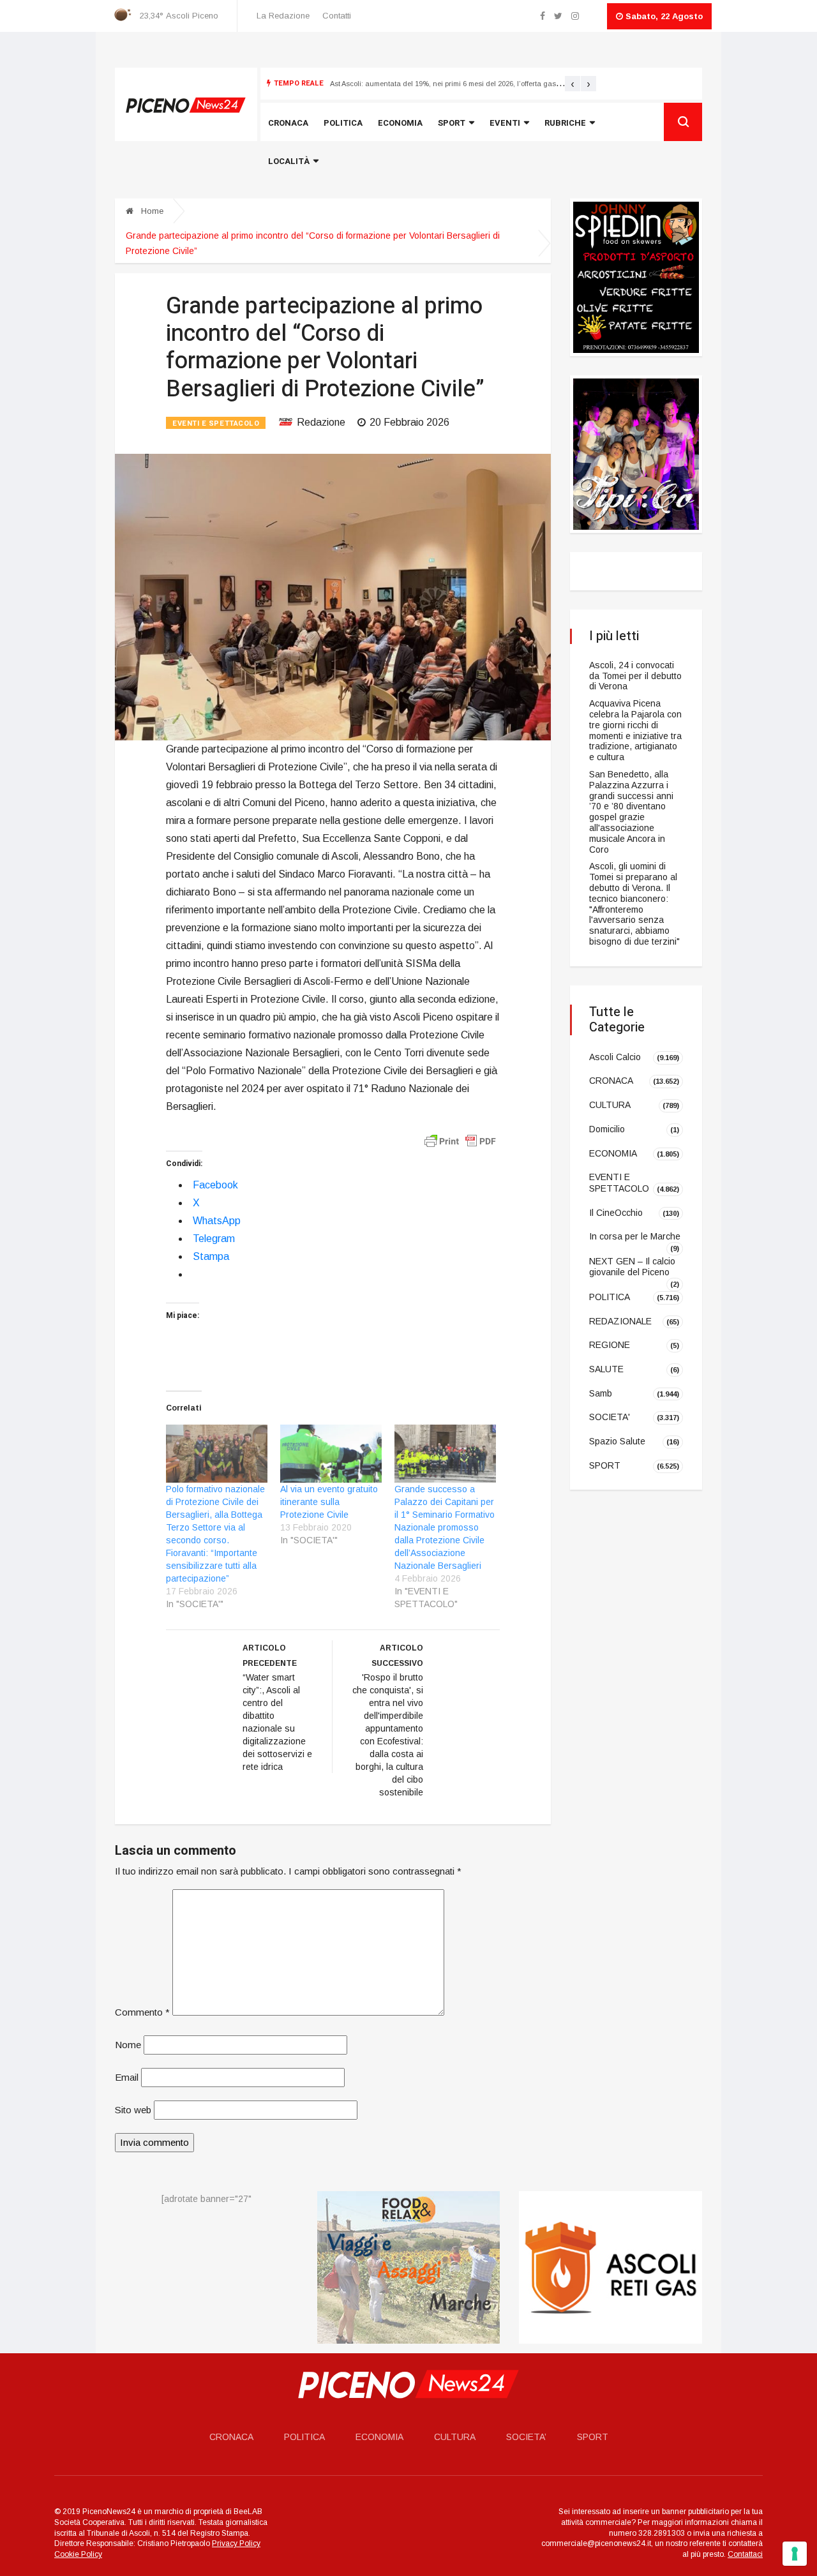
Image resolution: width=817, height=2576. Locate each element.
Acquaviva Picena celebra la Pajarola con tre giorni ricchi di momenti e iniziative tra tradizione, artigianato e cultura (635, 730)
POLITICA (610, 1297)
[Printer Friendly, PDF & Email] (460, 1141)
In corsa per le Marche (635, 1236)
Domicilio (607, 1129)
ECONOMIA (613, 1153)
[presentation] (573, 84)
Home (151, 211)
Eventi (505, 123)
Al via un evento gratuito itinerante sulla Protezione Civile (329, 1502)
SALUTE (606, 1369)
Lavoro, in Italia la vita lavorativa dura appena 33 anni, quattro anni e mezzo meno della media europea (501, 84)
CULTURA (610, 1105)
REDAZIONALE (620, 1321)
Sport (452, 123)
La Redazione (283, 16)
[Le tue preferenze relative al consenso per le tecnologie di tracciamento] (795, 2554)
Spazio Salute (617, 1441)
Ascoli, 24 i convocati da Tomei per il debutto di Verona (635, 676)
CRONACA (611, 1081)
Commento (142, 2012)
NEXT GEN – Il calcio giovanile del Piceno (632, 1267)
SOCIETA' (610, 1417)
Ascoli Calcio (615, 1057)
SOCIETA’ (526, 2437)
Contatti (337, 16)
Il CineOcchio (616, 1212)
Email (127, 2077)
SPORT (605, 1465)
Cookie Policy (78, 2554)
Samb (601, 1393)
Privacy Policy (236, 2543)
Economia (400, 123)
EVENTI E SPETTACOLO (216, 423)
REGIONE (610, 1345)
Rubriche (565, 123)
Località (289, 161)
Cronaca (288, 123)
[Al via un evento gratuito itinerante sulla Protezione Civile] (331, 1454)
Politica (343, 123)
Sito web (133, 2110)
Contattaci (745, 2554)
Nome (128, 2045)
